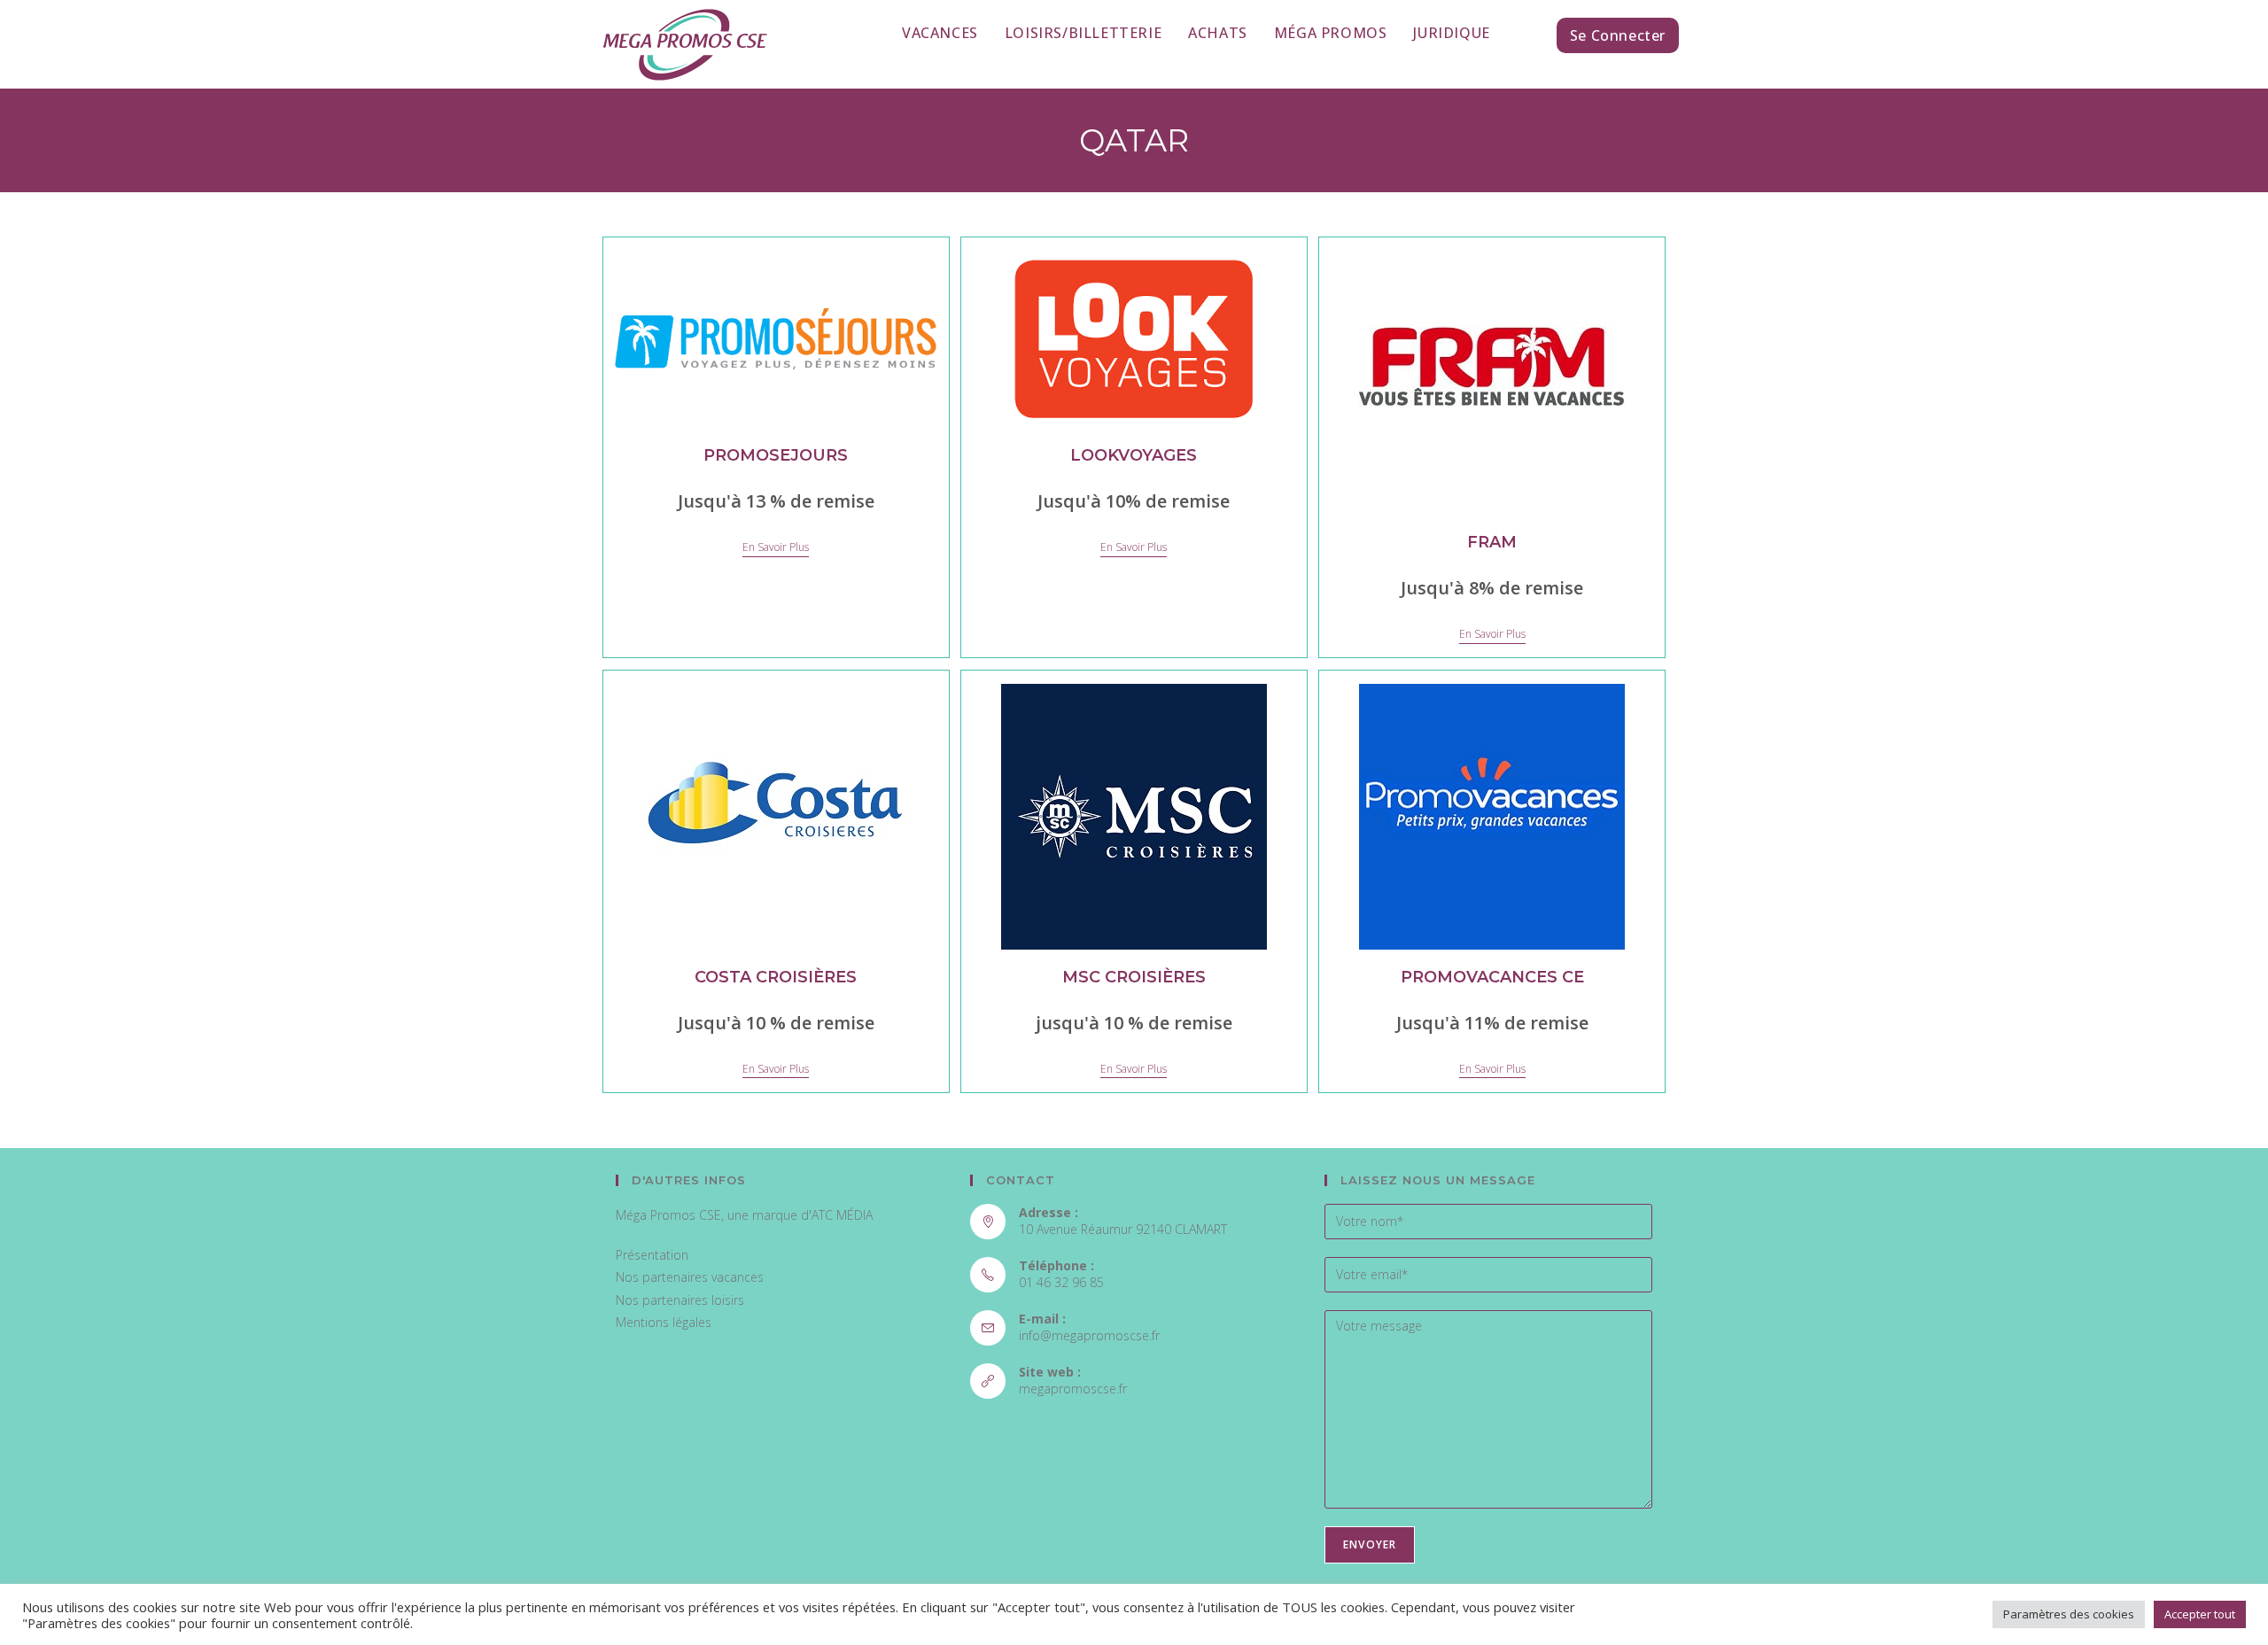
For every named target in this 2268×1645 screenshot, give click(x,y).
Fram (1492, 542)
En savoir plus (776, 548)
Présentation (652, 1255)
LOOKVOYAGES (1134, 455)
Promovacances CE (1492, 977)
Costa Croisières (776, 977)
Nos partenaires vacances (690, 1277)
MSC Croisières (1134, 977)
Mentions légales (664, 1322)
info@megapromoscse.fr (1089, 1335)
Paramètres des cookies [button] (2069, 1614)
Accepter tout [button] (2200, 1614)
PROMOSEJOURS (776, 455)
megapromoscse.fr (1073, 1389)
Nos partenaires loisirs (680, 1300)
